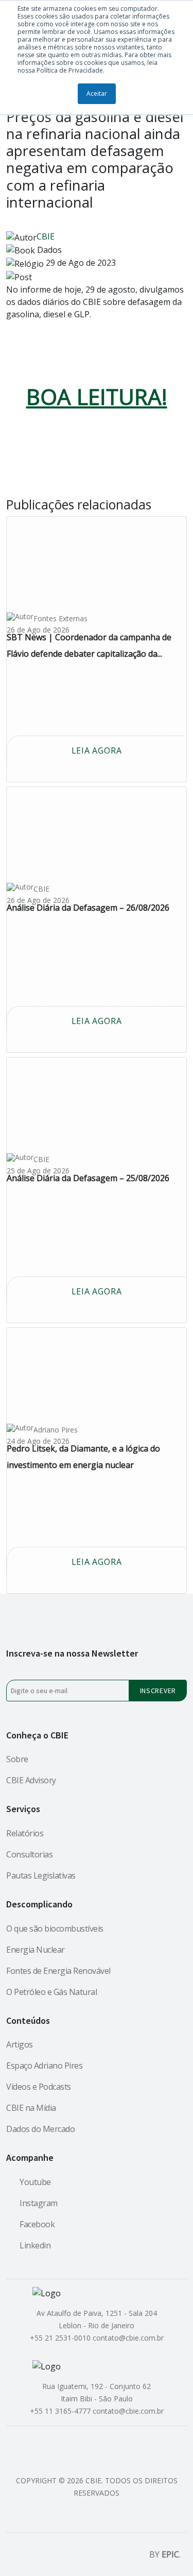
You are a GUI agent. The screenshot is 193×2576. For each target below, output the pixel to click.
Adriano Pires (56, 1430)
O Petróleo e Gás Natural (51, 1992)
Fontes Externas (60, 619)
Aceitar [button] (97, 93)
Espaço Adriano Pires (44, 2066)
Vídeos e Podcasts (39, 2087)
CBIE (46, 236)
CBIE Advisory (31, 1780)
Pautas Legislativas (41, 1875)
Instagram (39, 2203)
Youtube (35, 2182)
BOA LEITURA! (97, 396)
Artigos (20, 2044)
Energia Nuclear (36, 1950)
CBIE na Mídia (31, 2108)
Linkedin (35, 2245)
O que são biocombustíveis (55, 1929)
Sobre (17, 1759)
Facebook (37, 2224)
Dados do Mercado (40, 2129)
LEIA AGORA (97, 750)
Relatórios (25, 1833)
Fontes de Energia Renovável (58, 1971)
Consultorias (29, 1854)
